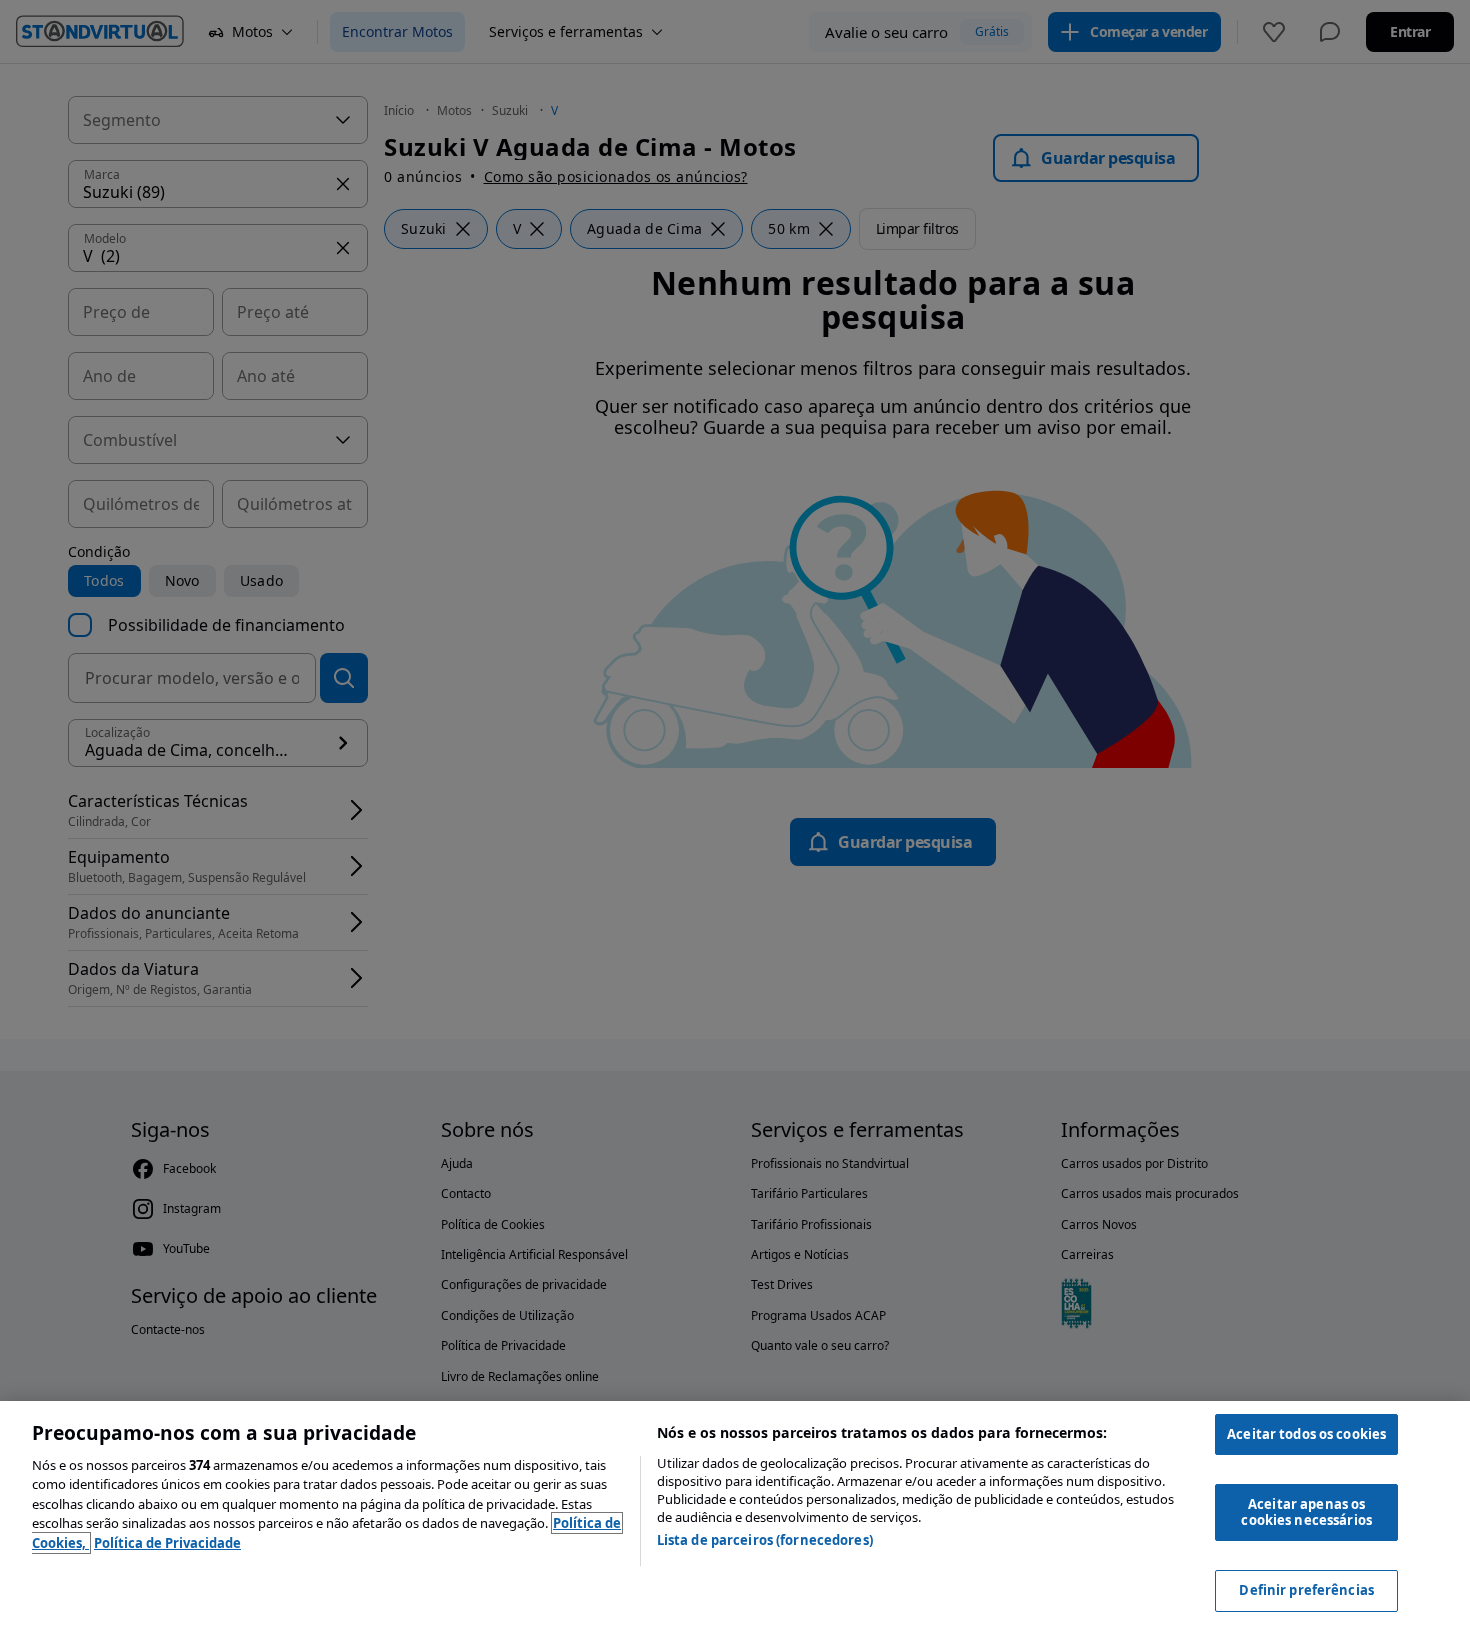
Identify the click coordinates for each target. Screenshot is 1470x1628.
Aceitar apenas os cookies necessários (1306, 1512)
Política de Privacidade (167, 1543)
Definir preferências (1306, 1590)
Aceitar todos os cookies (1306, 1434)
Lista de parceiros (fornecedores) (765, 1540)
